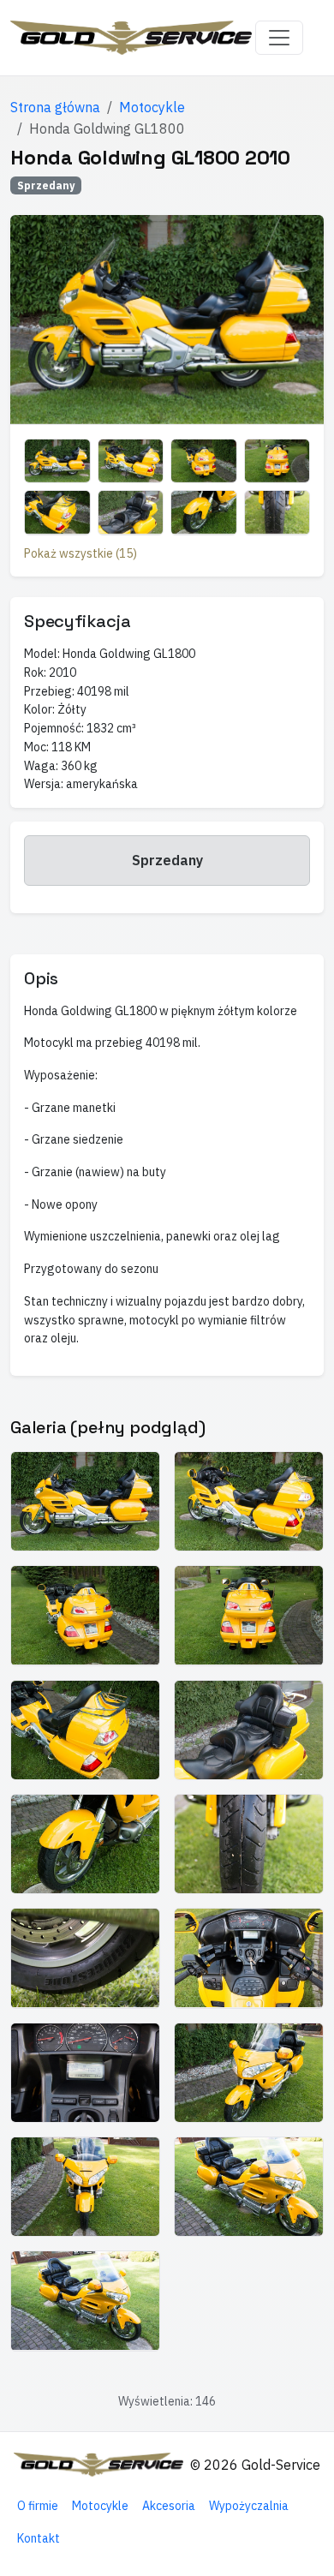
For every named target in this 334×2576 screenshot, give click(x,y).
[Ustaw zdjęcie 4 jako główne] (277, 461)
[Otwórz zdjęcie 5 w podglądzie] (85, 1730)
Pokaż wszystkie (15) (81, 553)
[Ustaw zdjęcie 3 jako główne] (204, 461)
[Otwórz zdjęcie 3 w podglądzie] (85, 1615)
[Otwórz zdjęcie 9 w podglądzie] (85, 1958)
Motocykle (152, 107)
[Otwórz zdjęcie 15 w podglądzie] (85, 2301)
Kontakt (39, 2538)
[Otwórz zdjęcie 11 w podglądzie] (85, 2073)
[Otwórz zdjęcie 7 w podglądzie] (85, 1844)
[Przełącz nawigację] (279, 38)
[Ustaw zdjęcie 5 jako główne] (57, 512)
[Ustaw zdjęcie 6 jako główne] (131, 512)
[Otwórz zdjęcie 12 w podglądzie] (249, 2073)
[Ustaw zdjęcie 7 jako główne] (204, 512)
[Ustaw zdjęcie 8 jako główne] (277, 512)
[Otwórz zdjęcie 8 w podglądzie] (249, 1844)
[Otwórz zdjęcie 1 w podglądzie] (85, 1501)
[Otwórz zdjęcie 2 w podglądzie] (249, 1501)
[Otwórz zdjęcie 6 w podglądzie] (249, 1730)
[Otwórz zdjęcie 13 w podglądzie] (85, 2187)
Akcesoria (169, 2506)
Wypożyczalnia (249, 2506)
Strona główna (55, 107)
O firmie (38, 2506)
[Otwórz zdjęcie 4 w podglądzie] (249, 1615)
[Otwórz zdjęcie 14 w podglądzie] (249, 2187)
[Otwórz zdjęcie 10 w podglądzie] (249, 1958)
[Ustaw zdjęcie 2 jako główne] (131, 461)
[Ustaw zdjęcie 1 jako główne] (57, 461)
